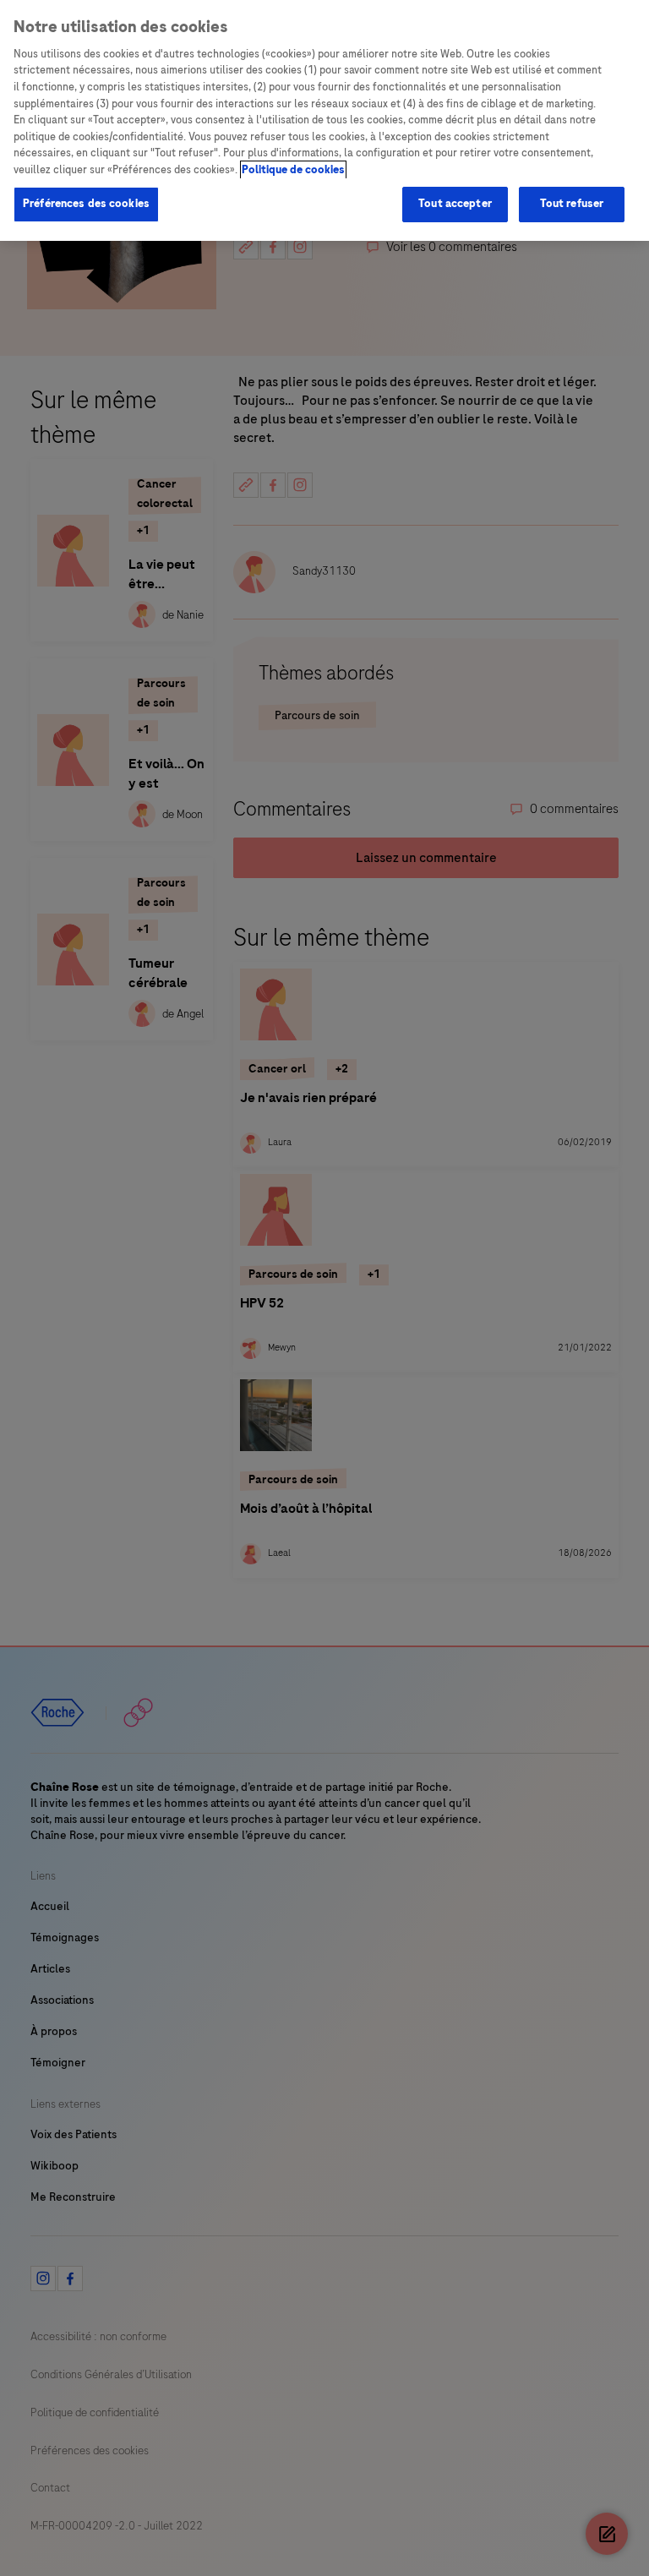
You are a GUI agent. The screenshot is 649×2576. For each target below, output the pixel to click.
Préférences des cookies (86, 204)
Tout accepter (455, 204)
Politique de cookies (293, 170)
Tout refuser (572, 204)
